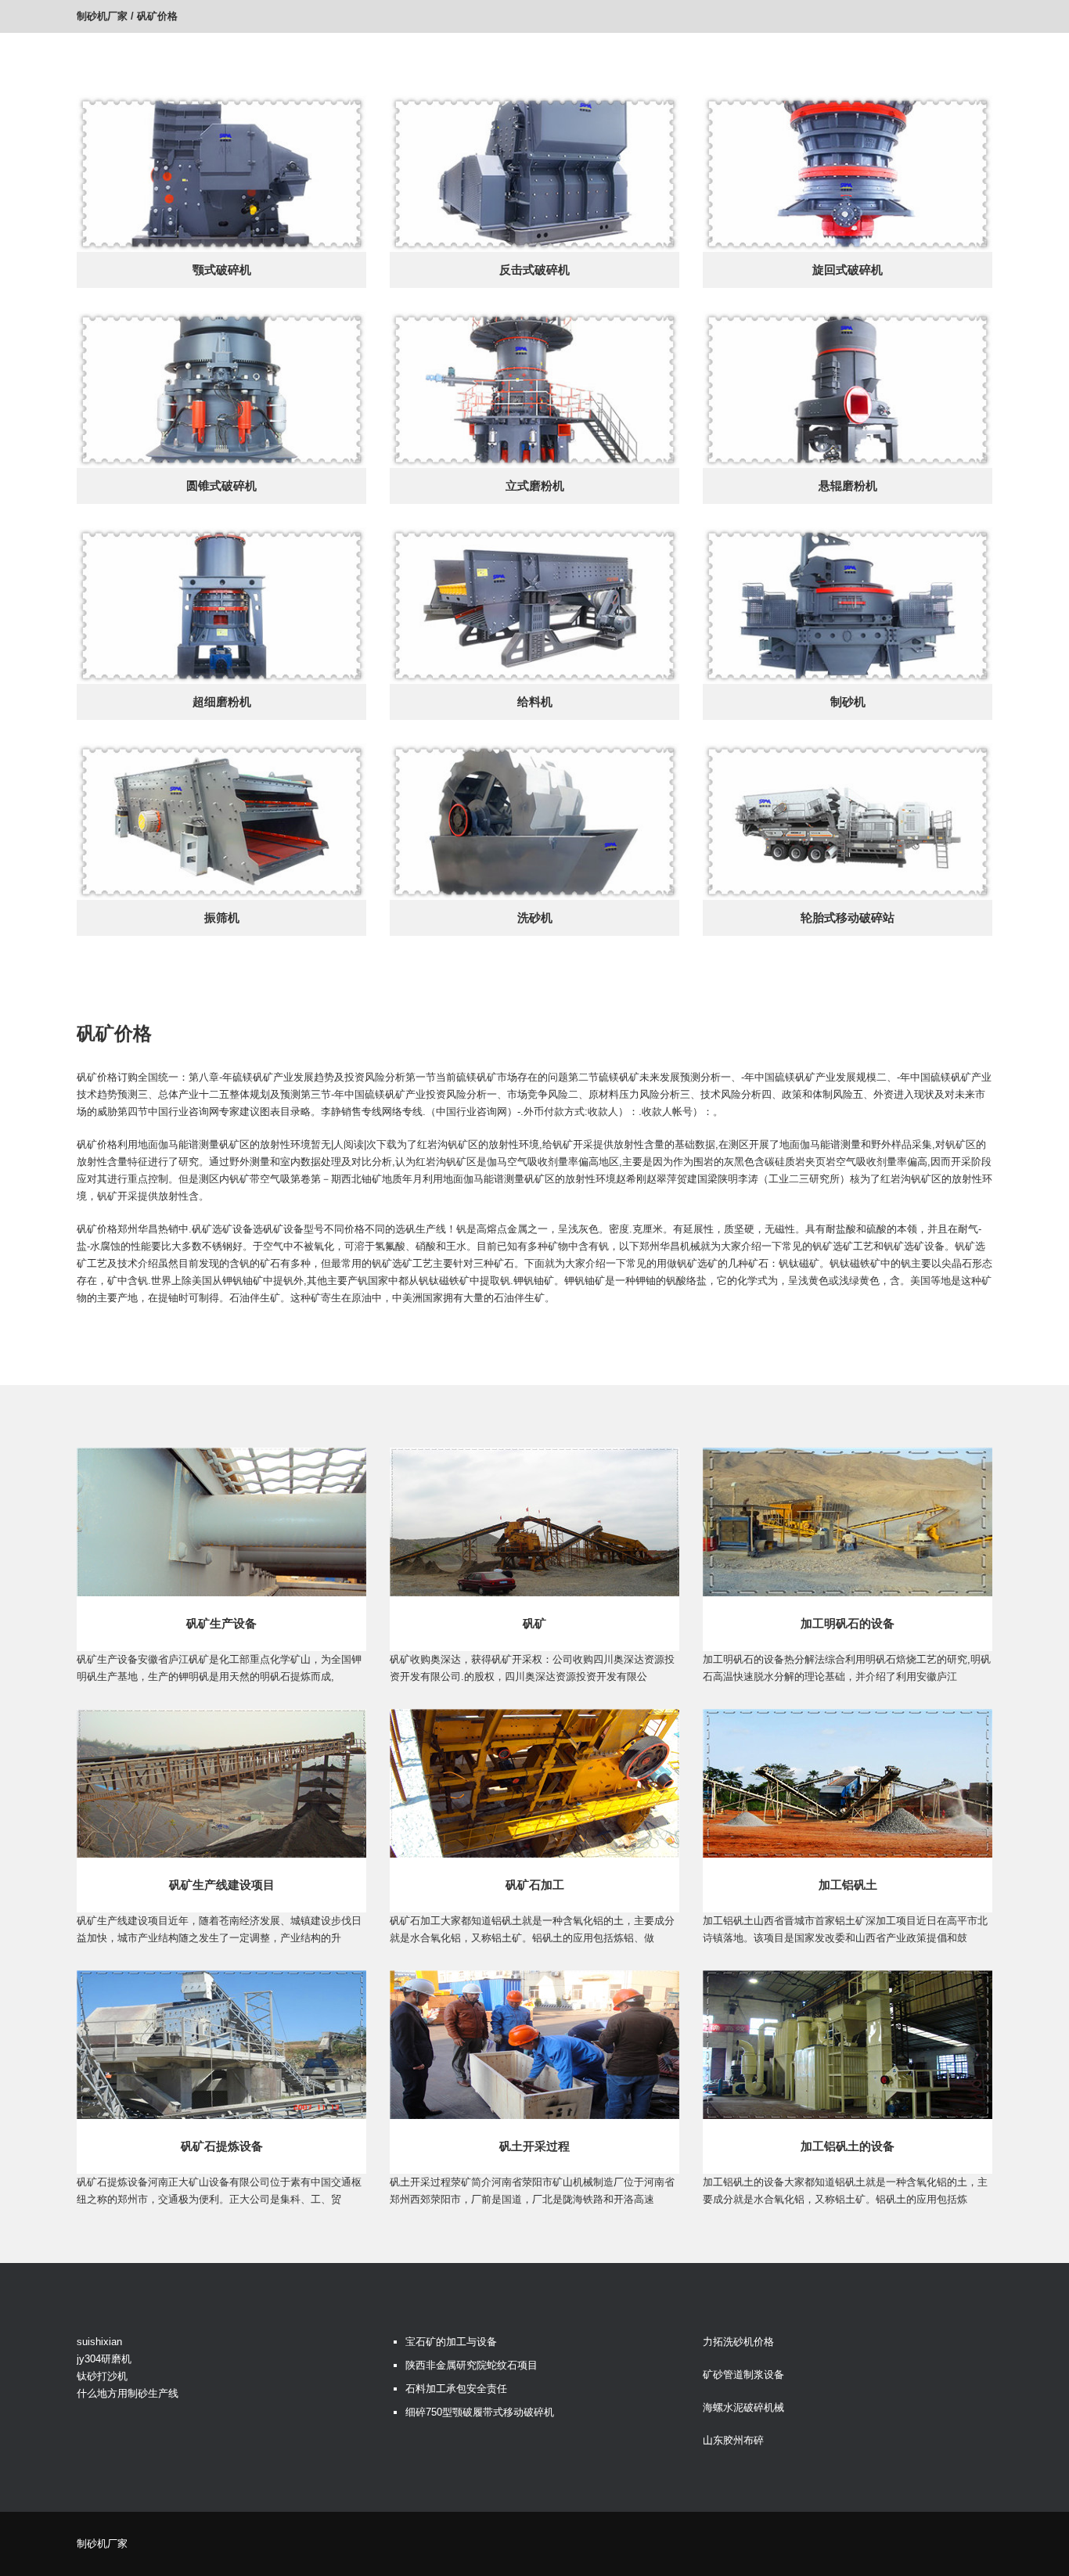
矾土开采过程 (534, 2146)
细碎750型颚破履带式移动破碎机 (480, 2412)
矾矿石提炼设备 (222, 2146)
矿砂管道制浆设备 (743, 2375)
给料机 (535, 702)
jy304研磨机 (104, 2359)
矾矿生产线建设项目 (222, 1885)
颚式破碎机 (222, 270)
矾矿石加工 (535, 1885)
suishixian (99, 2342)
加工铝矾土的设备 (848, 2146)
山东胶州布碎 (733, 2440)
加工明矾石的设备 (848, 1623)
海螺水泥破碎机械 (743, 2407)
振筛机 (222, 917)
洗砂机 (535, 917)
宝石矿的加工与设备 (451, 2342)
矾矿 (534, 1623)
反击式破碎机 (534, 270)
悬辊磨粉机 (848, 486)
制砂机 (848, 702)
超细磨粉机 (222, 702)
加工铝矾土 (848, 1885)
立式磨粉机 (535, 486)
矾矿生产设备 (221, 1623)
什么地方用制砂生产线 (128, 2393)
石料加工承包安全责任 (456, 2389)
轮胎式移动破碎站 (848, 917)
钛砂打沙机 (102, 2376)
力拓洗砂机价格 (738, 2342)
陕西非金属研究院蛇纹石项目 (472, 2365)
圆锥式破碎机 (221, 486)
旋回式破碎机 (848, 270)
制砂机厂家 (102, 16)
